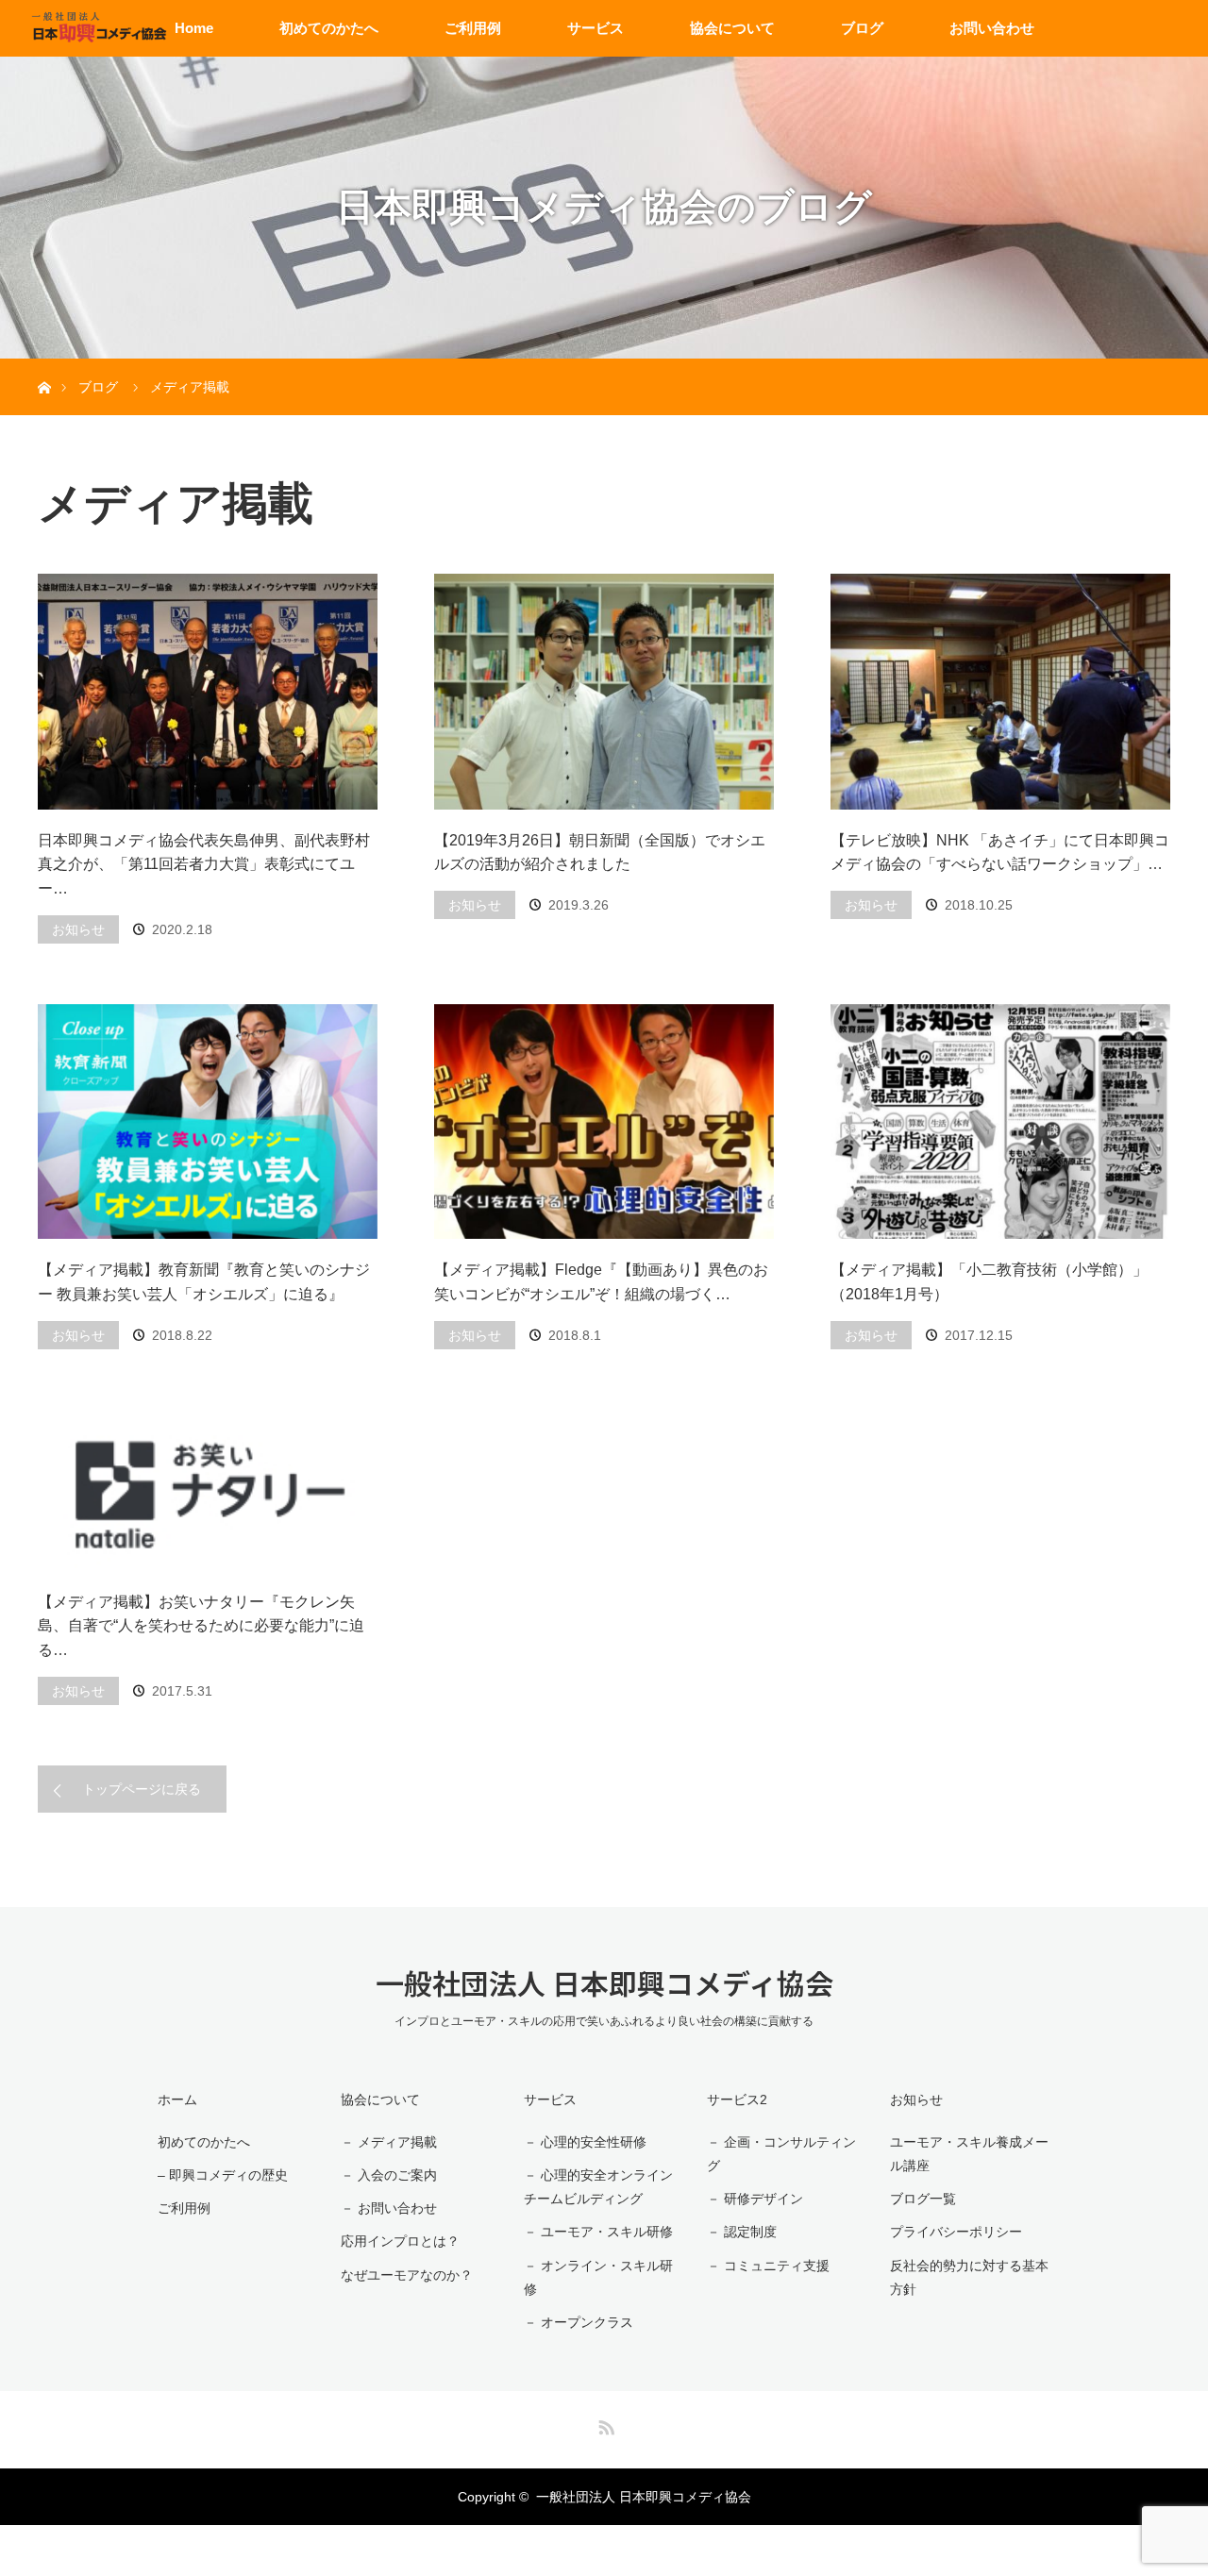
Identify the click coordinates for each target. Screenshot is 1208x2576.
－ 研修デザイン (755, 2199)
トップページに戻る (142, 1789)
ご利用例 (473, 28)
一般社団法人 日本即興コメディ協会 (604, 1982)
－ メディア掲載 (389, 2142)
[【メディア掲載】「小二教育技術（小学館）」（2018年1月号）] (1000, 1122)
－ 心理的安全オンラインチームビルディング (598, 2187)
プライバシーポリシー (956, 2232)
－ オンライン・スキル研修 (598, 2277)
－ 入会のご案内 (389, 2175)
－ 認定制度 (742, 2232)
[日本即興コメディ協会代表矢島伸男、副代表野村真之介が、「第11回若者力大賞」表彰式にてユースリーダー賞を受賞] (208, 692)
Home (194, 28)
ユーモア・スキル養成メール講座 (969, 2154)
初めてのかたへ (329, 28)
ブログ (862, 28)
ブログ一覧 (923, 2199)
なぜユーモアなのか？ (407, 2275)
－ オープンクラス (579, 2322)
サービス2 (737, 2099)
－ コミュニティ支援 (768, 2266)
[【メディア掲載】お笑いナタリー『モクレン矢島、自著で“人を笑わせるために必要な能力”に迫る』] (208, 1490)
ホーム (177, 2099)
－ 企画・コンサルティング (781, 2154)
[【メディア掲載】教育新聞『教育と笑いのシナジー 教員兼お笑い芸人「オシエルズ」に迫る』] (208, 1122)
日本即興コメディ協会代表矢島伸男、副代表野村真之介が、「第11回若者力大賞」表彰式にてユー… (204, 864)
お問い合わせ (992, 28)
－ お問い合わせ (389, 2208)
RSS (604, 2424)
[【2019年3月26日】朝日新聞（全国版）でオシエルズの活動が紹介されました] (604, 692)
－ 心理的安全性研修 (585, 2142)
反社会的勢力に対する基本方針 (969, 2277)
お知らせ (78, 929)
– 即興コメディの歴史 (223, 2175)
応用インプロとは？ (400, 2241)
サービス (596, 28)
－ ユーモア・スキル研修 (598, 2232)
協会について (732, 28)
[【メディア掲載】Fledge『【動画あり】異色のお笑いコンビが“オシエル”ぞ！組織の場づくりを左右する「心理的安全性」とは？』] (604, 1122)
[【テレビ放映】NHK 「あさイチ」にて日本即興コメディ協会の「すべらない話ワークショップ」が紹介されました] (1000, 692)
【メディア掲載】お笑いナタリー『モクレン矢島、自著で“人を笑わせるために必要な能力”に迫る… (201, 1626)
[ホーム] (44, 366)
